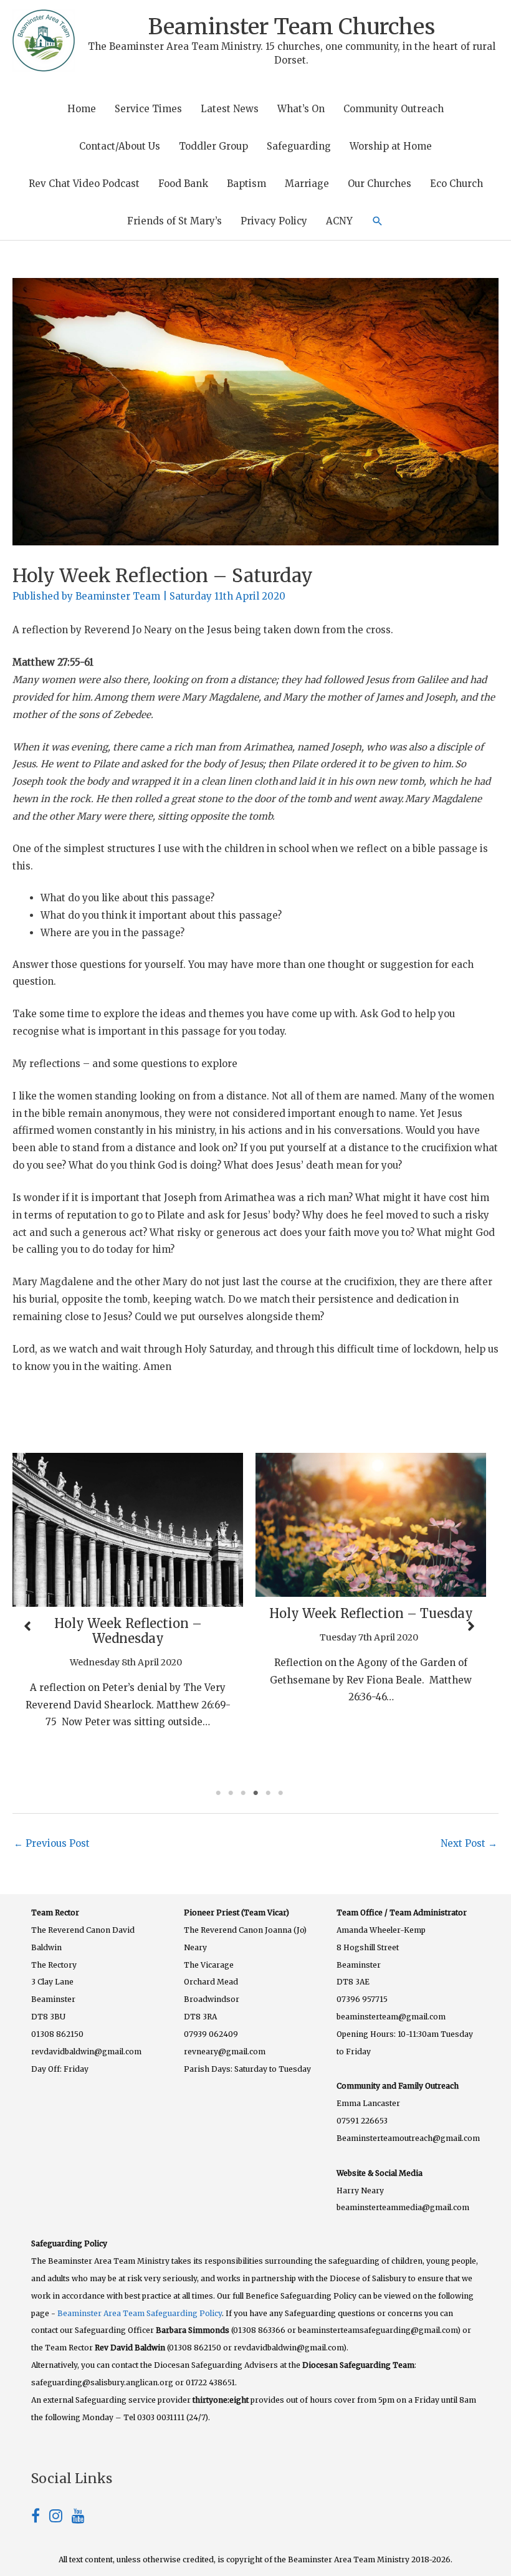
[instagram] (60, 2518)
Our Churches (380, 184)
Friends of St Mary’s (174, 221)
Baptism (246, 184)
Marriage (307, 184)
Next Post (469, 1843)
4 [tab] (255, 1793)
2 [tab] (231, 1793)
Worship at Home (391, 146)
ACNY (339, 221)
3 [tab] (243, 1793)
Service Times (148, 109)
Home (82, 109)
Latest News (230, 109)
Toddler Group (213, 146)
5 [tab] (268, 1793)
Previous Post (52, 1843)
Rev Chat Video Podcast (84, 184)
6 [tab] (280, 1793)
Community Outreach (394, 109)
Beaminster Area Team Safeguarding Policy (140, 2313)
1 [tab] (218, 1793)
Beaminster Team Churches (292, 27)
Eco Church (456, 184)
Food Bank (183, 184)
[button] (378, 221)
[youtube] (78, 2518)
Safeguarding (299, 146)
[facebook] (40, 2518)
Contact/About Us (120, 146)
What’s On (301, 109)
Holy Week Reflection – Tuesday (205, 1613)
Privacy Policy (274, 221)
